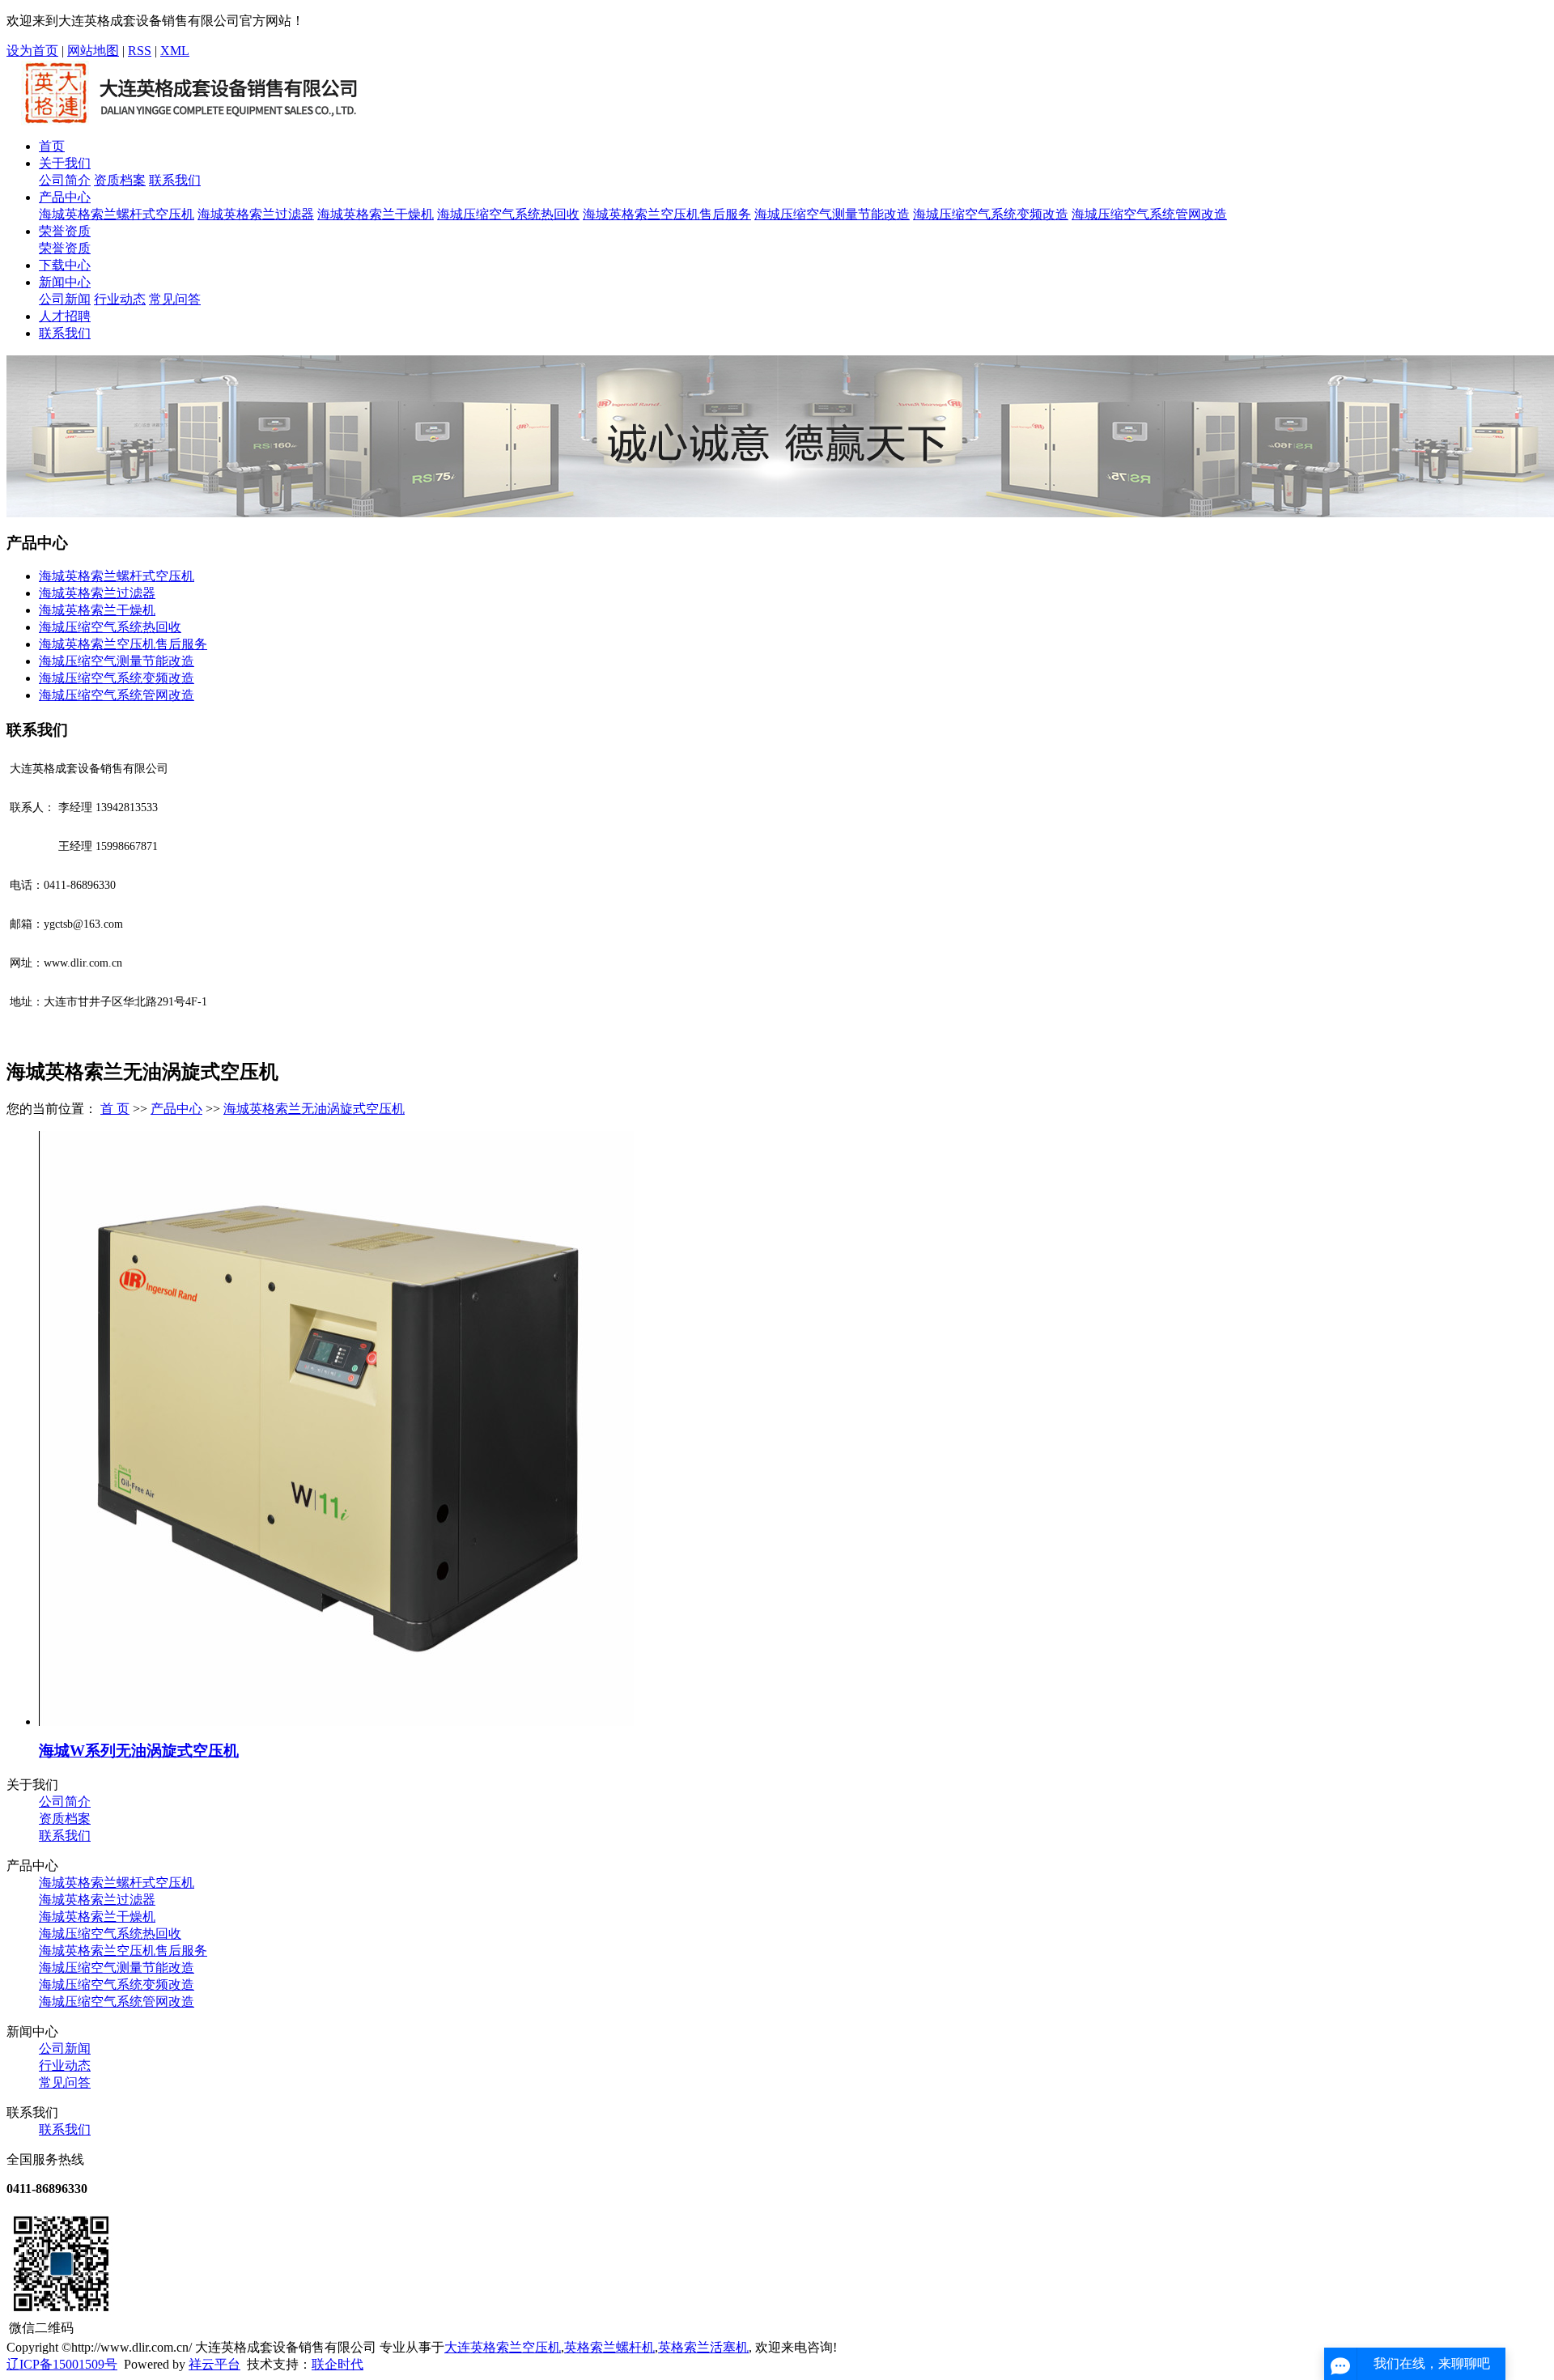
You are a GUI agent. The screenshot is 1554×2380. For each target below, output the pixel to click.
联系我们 (175, 180)
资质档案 (120, 180)
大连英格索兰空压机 (503, 2347)
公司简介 (65, 180)
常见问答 (175, 299)
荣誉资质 (65, 231)
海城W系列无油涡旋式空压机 (139, 1751)
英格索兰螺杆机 (609, 2347)
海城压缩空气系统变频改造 (991, 214)
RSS (140, 51)
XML (175, 51)
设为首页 (32, 51)
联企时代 (338, 2364)
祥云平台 (214, 2364)
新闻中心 (65, 282)
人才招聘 (65, 316)
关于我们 (65, 163)
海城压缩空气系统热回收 (508, 214)
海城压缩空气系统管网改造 (1149, 214)
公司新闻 (65, 299)
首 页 (115, 1109)
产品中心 (65, 197)
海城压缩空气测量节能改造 (832, 214)
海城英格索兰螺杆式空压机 (117, 214)
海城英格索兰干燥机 (376, 214)
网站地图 (93, 51)
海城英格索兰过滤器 (256, 214)
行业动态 (120, 299)
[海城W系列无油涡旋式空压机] (336, 1721)
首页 (52, 146)
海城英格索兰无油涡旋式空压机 (314, 1109)
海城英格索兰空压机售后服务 (667, 214)
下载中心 (65, 265)
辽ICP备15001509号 (62, 2364)
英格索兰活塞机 (703, 2347)
